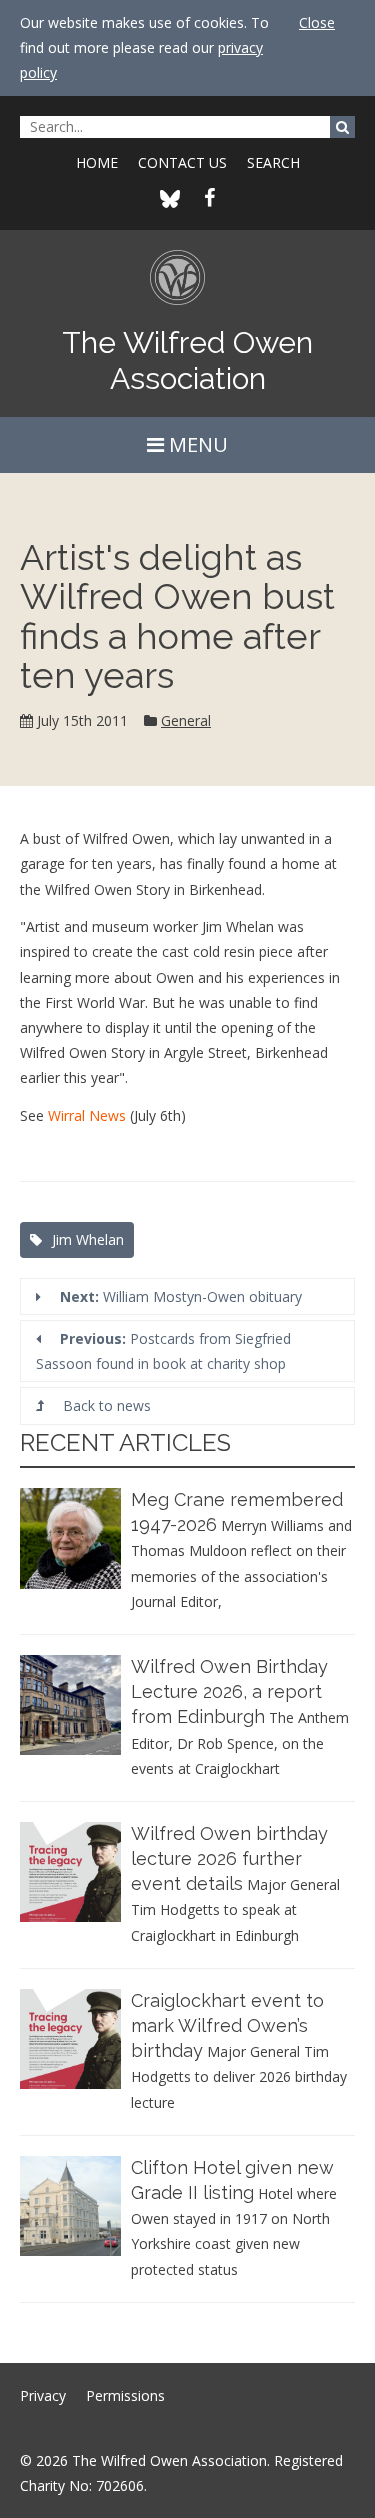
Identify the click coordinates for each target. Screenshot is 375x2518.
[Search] (342, 127)
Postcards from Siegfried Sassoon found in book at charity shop (163, 1351)
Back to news (105, 1405)
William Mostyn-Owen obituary (181, 1296)
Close (317, 22)
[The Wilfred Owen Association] (187, 285)
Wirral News (87, 1115)
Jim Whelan (88, 1239)
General (186, 720)
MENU (196, 444)
